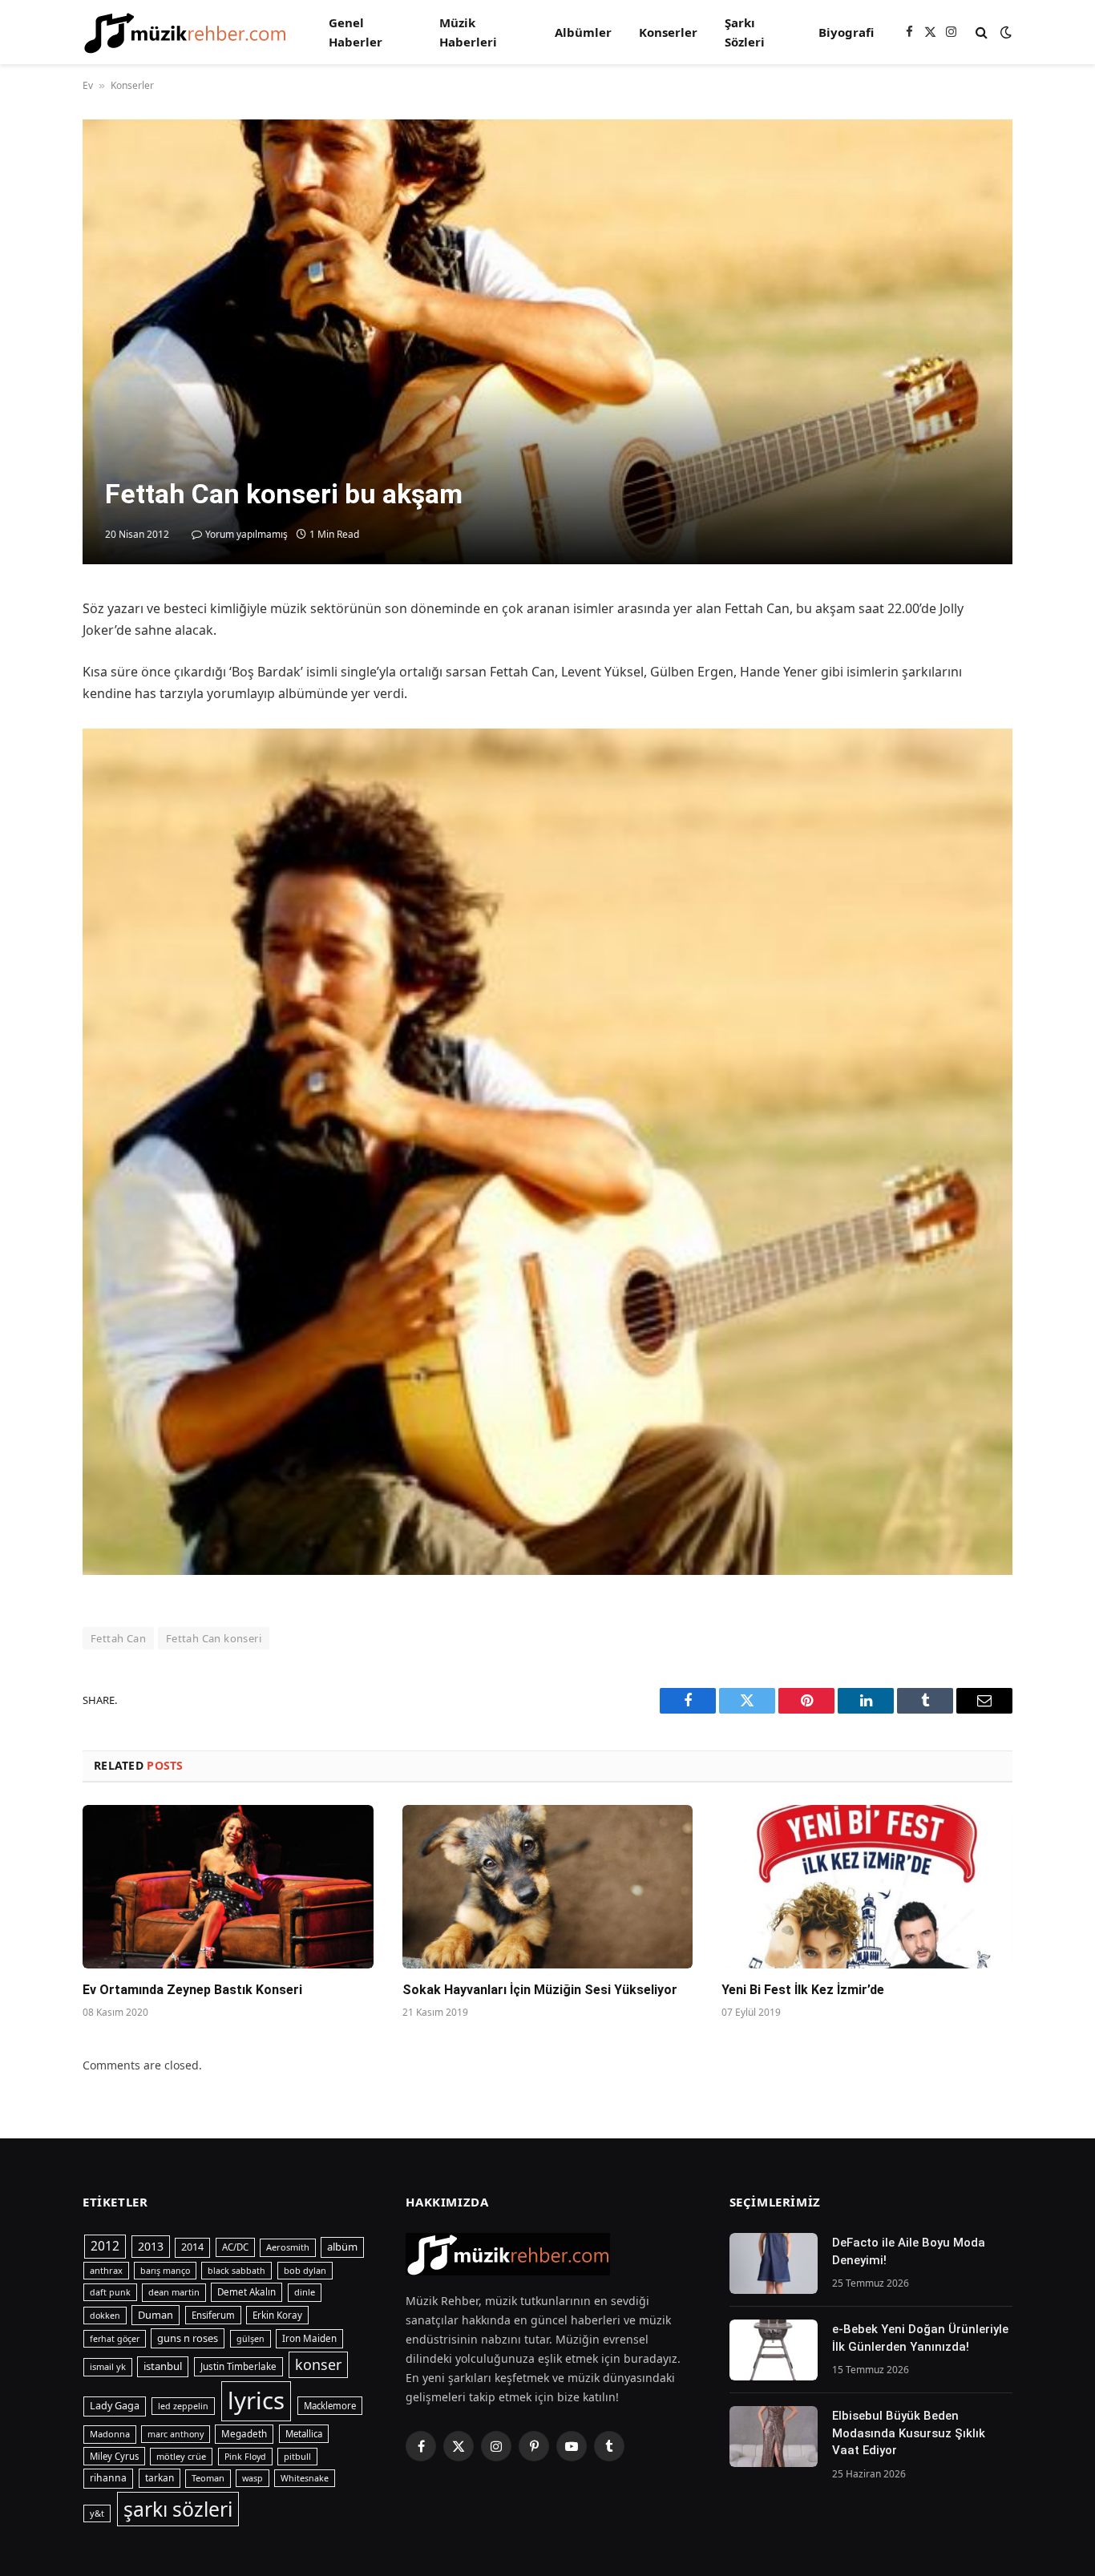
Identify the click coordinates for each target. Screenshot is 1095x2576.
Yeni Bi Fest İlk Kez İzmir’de (803, 1990)
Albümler (583, 32)
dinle (305, 2292)
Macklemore (330, 2406)
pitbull (297, 2456)
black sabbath (236, 2271)
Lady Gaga (115, 2406)
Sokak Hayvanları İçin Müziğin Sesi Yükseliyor (540, 1990)
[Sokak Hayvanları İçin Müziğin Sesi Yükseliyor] (548, 1887)
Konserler (668, 32)
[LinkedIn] (24, 725)
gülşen (251, 2339)
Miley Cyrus (114, 2456)
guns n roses (188, 2338)
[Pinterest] (24, 761)
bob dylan (305, 2270)
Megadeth (244, 2434)
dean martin (174, 2292)
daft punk (110, 2292)
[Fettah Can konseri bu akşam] (547, 342)
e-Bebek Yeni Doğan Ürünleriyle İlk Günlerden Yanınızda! (920, 2338)
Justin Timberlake (238, 2366)
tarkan (160, 2477)
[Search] (982, 32)
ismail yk (108, 2366)
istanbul (163, 2366)
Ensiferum (213, 2315)
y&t (97, 2513)
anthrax (106, 2270)
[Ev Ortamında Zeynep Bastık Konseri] (228, 1887)
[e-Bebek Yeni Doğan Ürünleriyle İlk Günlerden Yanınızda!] (774, 2350)
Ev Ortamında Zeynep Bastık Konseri (192, 1990)
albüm (342, 2247)
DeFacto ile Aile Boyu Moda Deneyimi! (909, 2251)
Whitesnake (305, 2478)
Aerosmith (288, 2247)
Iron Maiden (309, 2338)
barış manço (165, 2271)
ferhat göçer (115, 2339)
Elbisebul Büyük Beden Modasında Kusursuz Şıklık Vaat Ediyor (909, 2433)
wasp (253, 2478)
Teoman (208, 2478)
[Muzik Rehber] (185, 32)
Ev (88, 85)
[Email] (24, 798)
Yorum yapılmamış (246, 534)
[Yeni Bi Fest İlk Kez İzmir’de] (867, 1887)
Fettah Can (118, 1638)
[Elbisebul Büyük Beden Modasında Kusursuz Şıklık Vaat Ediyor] (774, 2437)
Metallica (304, 2434)
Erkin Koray (277, 2315)
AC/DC (235, 2247)
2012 (105, 2246)
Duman (156, 2315)
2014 (192, 2247)
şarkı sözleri (178, 2509)
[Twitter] (24, 688)
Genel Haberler (356, 32)
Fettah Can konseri (214, 1638)
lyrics (256, 2400)
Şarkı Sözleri (745, 32)
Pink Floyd (245, 2457)
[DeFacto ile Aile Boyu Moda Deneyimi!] (774, 2263)
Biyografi (846, 32)
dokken (105, 2316)
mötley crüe (181, 2456)
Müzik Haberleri (468, 32)
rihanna (108, 2478)
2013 (151, 2246)
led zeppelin (183, 2406)
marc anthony (176, 2434)
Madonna (110, 2434)
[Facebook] (24, 651)
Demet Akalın (246, 2292)
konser (318, 2364)
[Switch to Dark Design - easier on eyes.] (1004, 32)
